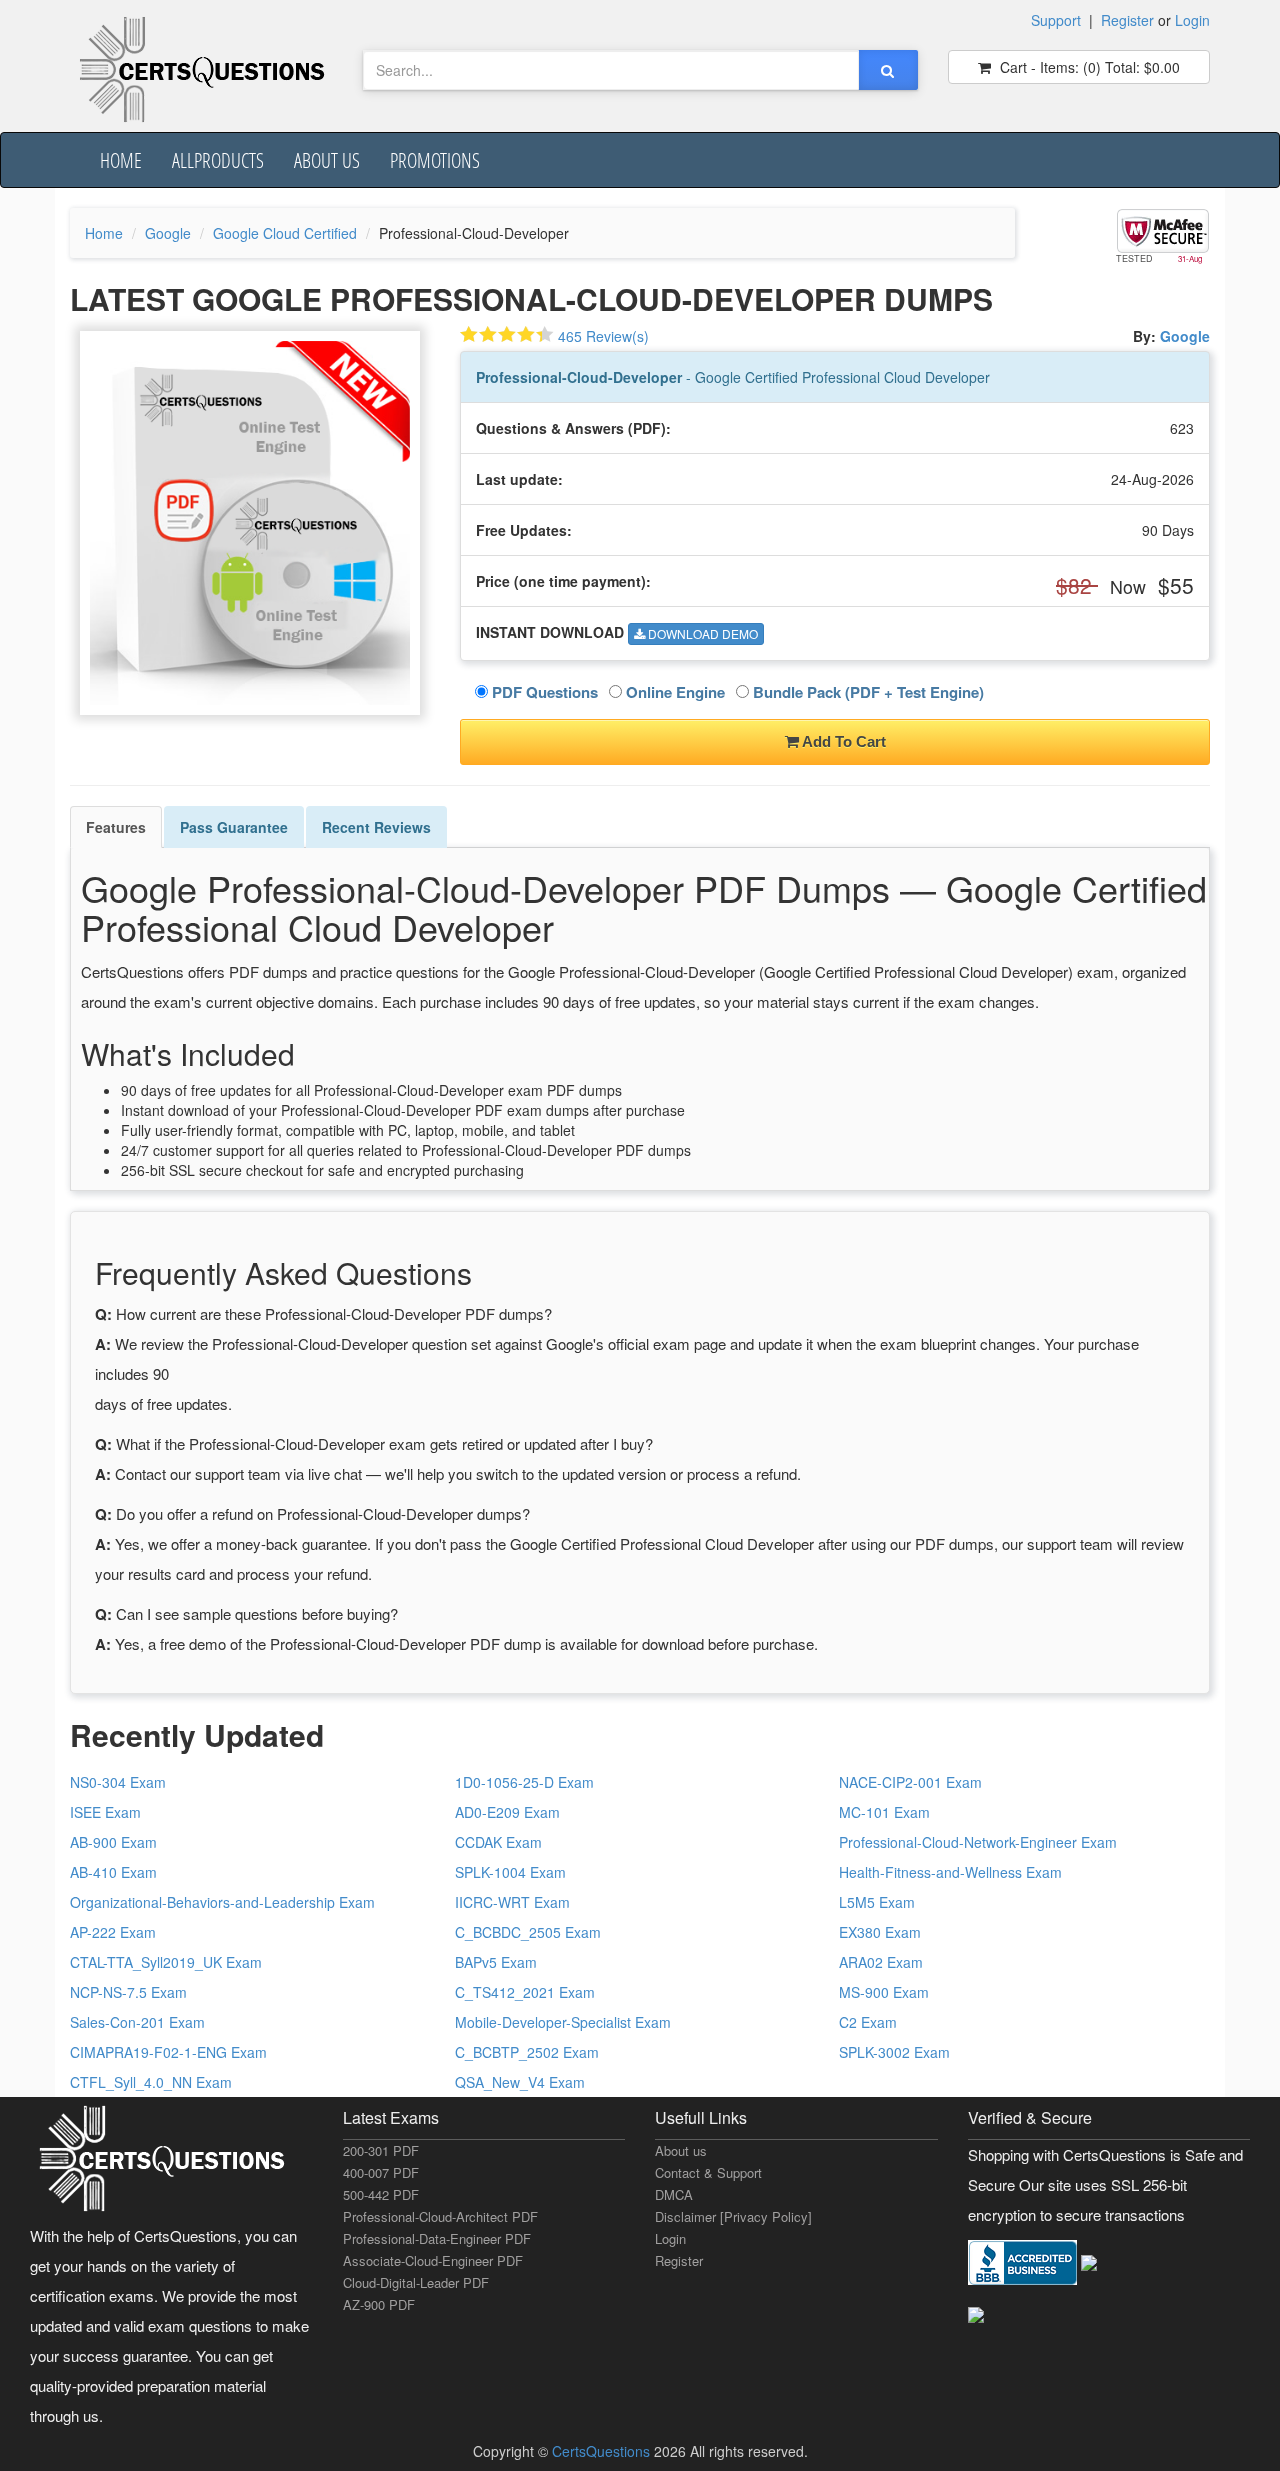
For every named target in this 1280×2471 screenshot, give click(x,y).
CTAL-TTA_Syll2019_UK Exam (166, 1962)
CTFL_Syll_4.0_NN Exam (151, 2082)
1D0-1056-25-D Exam (524, 1782)
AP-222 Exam (113, 1932)
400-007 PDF (381, 2172)
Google (168, 233)
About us (327, 160)
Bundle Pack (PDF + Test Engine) (866, 692)
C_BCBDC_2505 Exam (528, 1932)
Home (121, 160)
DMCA (674, 2194)
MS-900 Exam (884, 1992)
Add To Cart (842, 741)
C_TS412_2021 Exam (525, 1992)
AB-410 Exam (113, 1872)
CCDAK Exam (498, 1842)
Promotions (435, 160)
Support (1056, 20)
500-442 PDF (381, 2194)
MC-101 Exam (884, 1812)
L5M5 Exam (877, 1902)
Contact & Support (708, 2172)
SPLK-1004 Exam (510, 1872)
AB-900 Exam (113, 1842)
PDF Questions (543, 692)
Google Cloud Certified (285, 233)
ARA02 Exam (881, 1962)
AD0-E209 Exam (507, 1812)
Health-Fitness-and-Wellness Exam (950, 1872)
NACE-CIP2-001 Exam (910, 1782)
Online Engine (673, 692)
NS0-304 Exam (118, 1782)
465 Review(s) (603, 336)
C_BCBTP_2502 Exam (527, 2052)
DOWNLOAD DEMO (701, 633)
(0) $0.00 (1088, 67)
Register (1127, 20)
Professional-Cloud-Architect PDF (440, 2216)
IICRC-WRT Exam (512, 1902)
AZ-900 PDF (379, 2304)
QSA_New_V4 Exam (520, 2082)
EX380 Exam (880, 1932)
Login (1192, 20)
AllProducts (218, 160)
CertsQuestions (603, 2451)
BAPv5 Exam (496, 1962)
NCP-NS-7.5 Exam (128, 1992)
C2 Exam (868, 2022)
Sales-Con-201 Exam (137, 2022)
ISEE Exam (105, 1812)
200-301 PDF (381, 2150)
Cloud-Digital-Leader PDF (416, 2282)
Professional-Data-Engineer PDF (437, 2238)
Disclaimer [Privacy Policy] (733, 2216)
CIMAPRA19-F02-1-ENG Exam (168, 2052)
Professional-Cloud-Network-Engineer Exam (978, 1842)
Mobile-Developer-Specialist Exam (563, 2022)
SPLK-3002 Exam (894, 2052)
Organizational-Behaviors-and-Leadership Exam (222, 1902)
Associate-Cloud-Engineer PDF (433, 2260)
